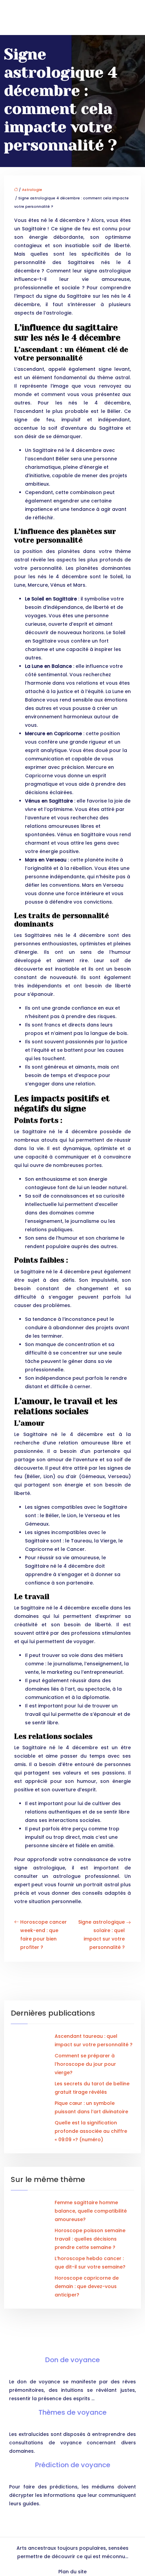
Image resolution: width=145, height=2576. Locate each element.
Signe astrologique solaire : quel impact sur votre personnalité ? (101, 1935)
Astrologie (32, 190)
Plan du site (72, 2572)
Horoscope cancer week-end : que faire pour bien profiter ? (43, 1935)
